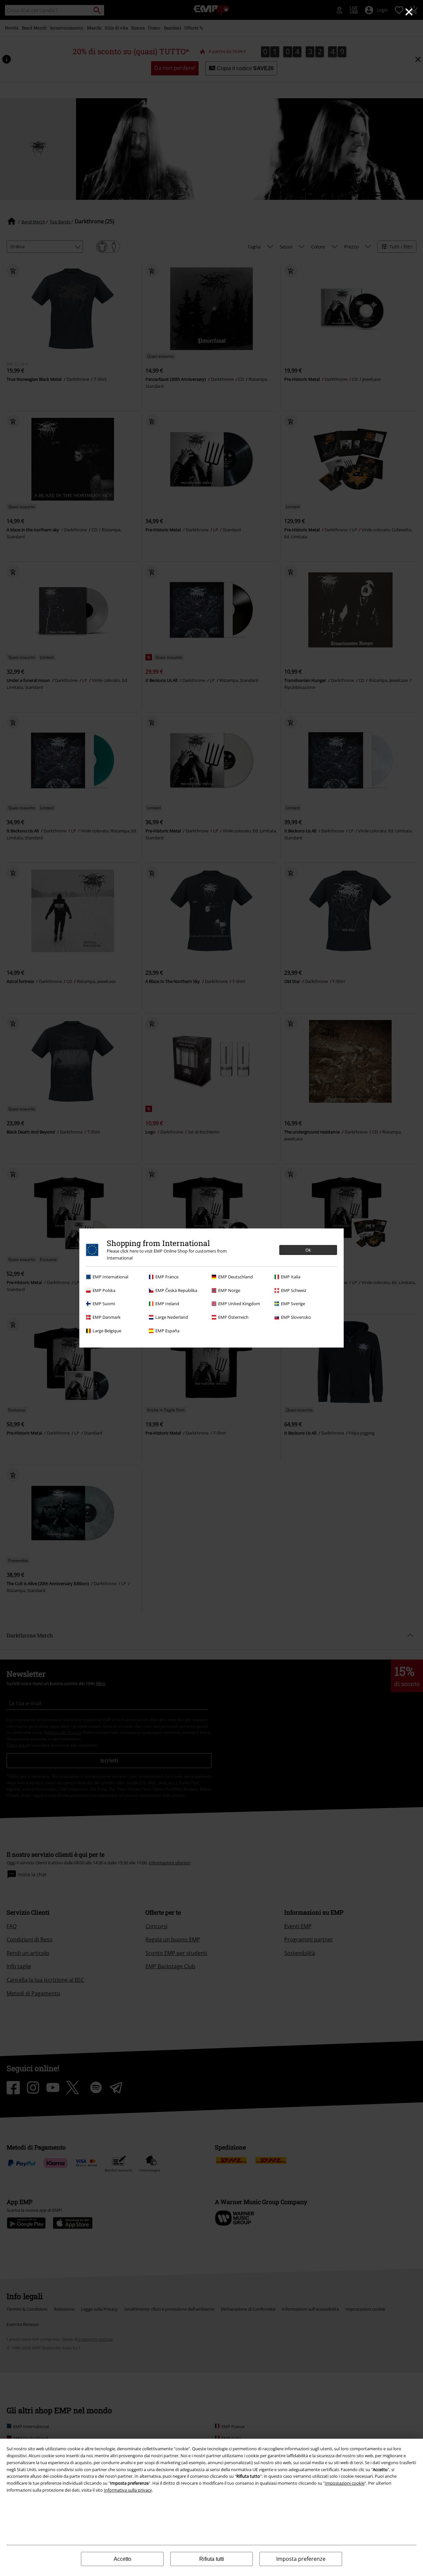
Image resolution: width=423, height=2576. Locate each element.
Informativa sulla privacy (128, 2490)
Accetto (122, 2559)
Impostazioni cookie (345, 2483)
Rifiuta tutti (212, 2559)
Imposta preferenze (301, 2559)
